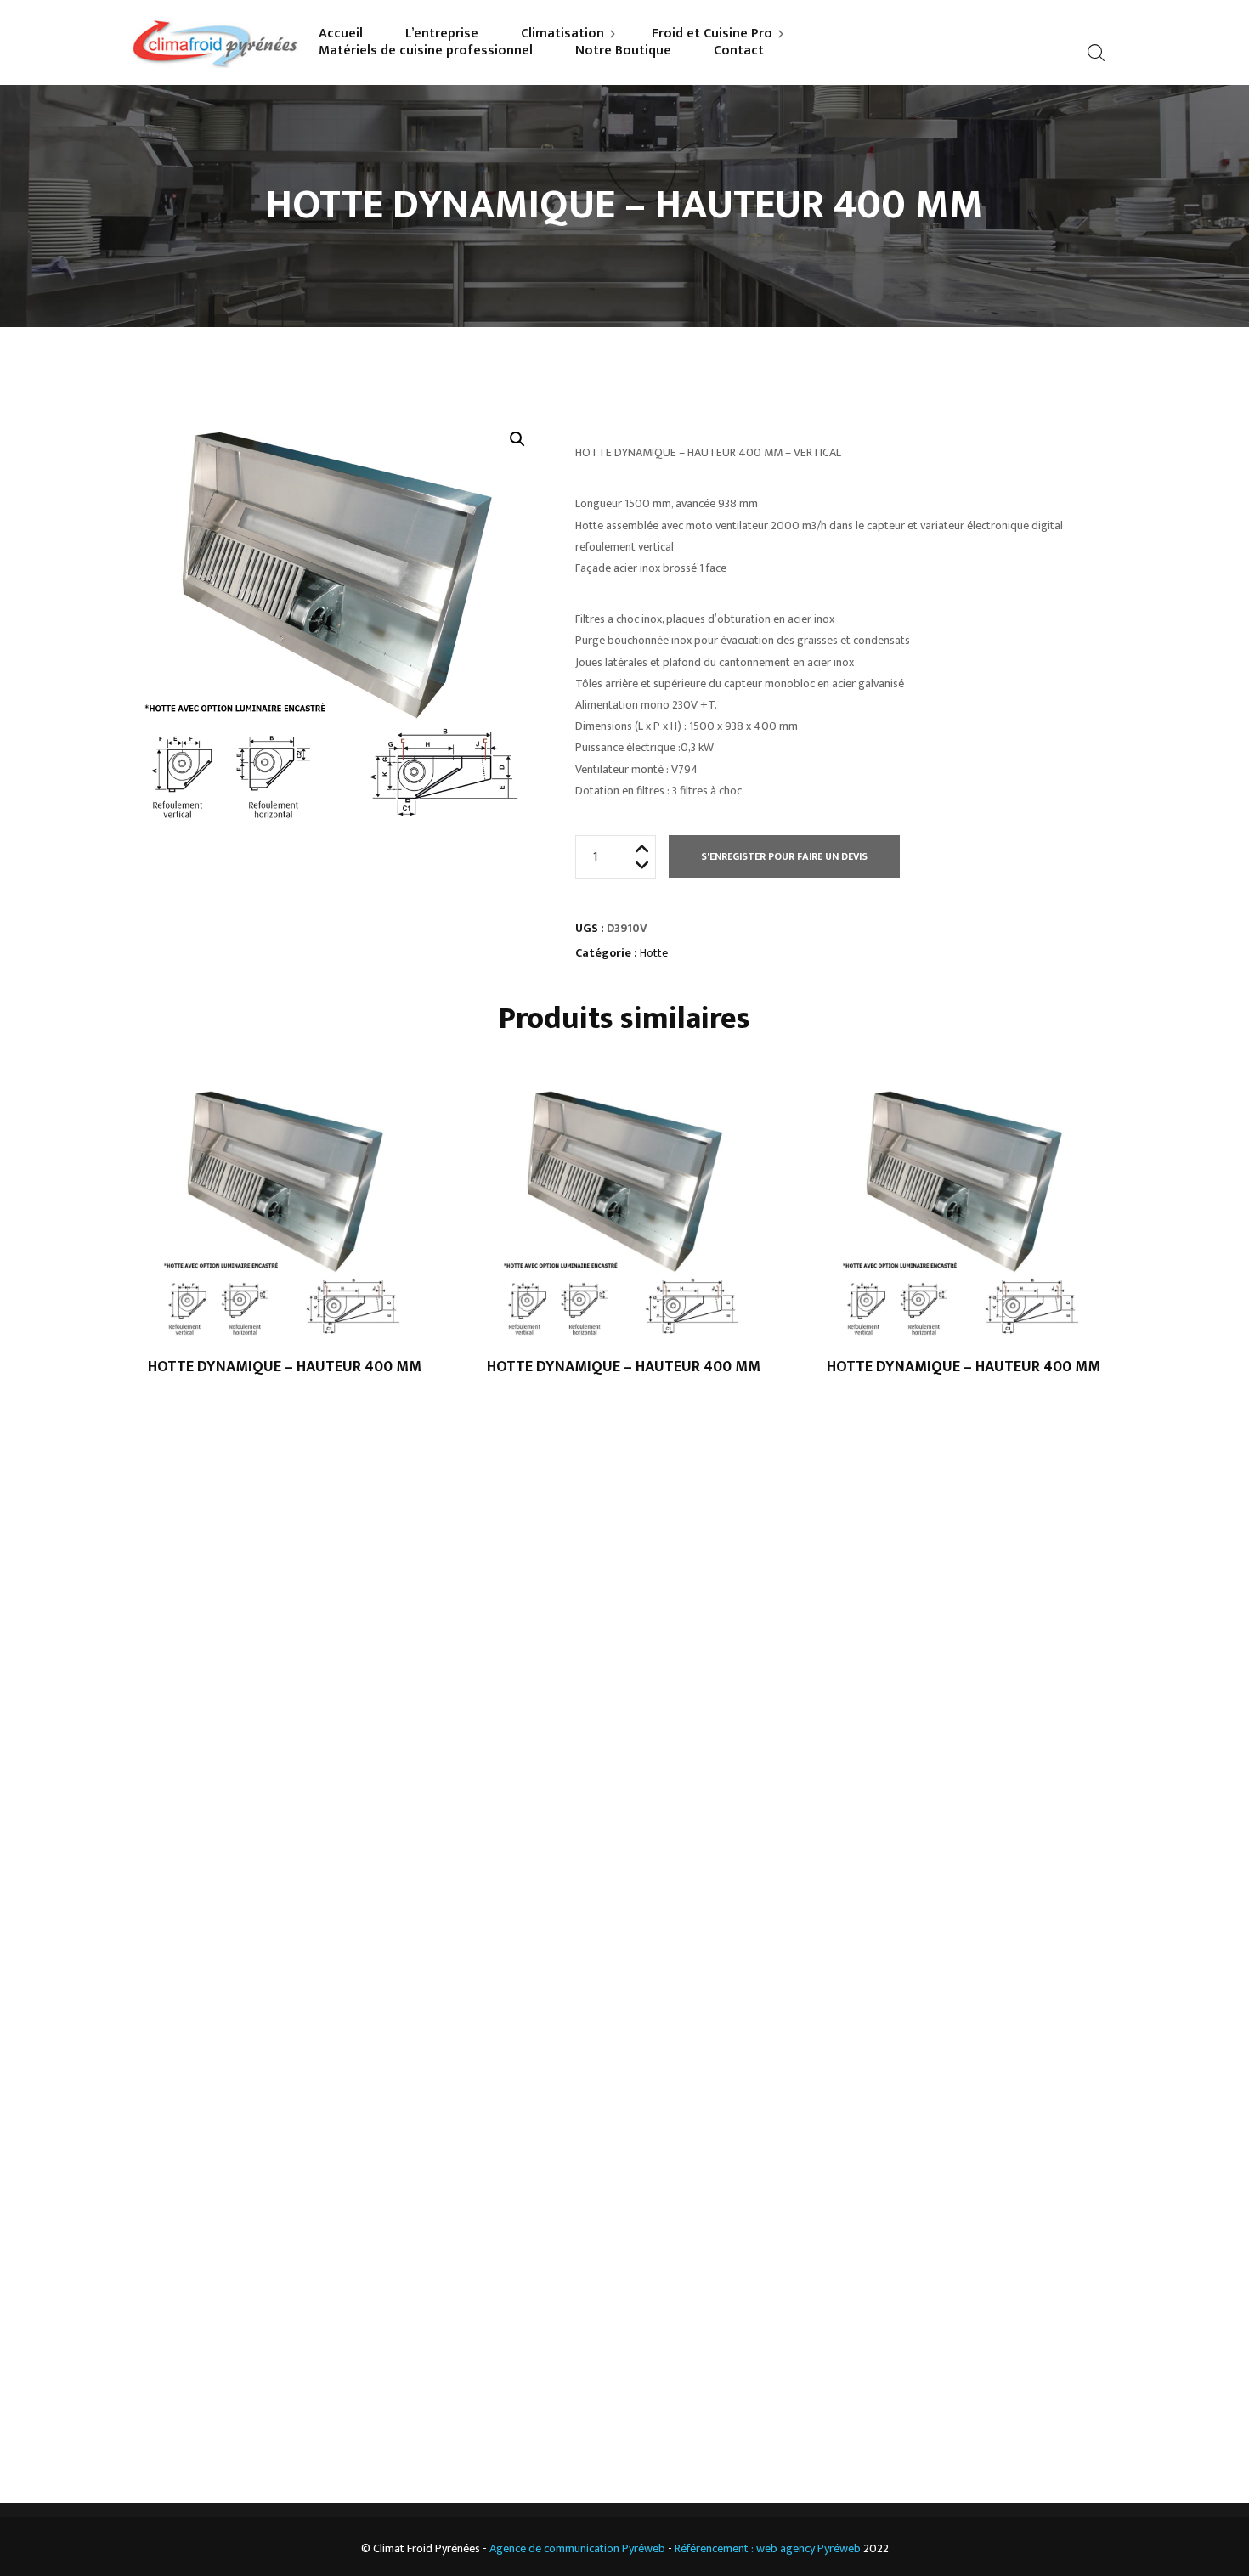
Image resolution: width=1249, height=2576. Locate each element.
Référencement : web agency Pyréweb (768, 2548)
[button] (517, 439)
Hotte (654, 953)
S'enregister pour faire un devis (784, 856)
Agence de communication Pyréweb (577, 2548)
